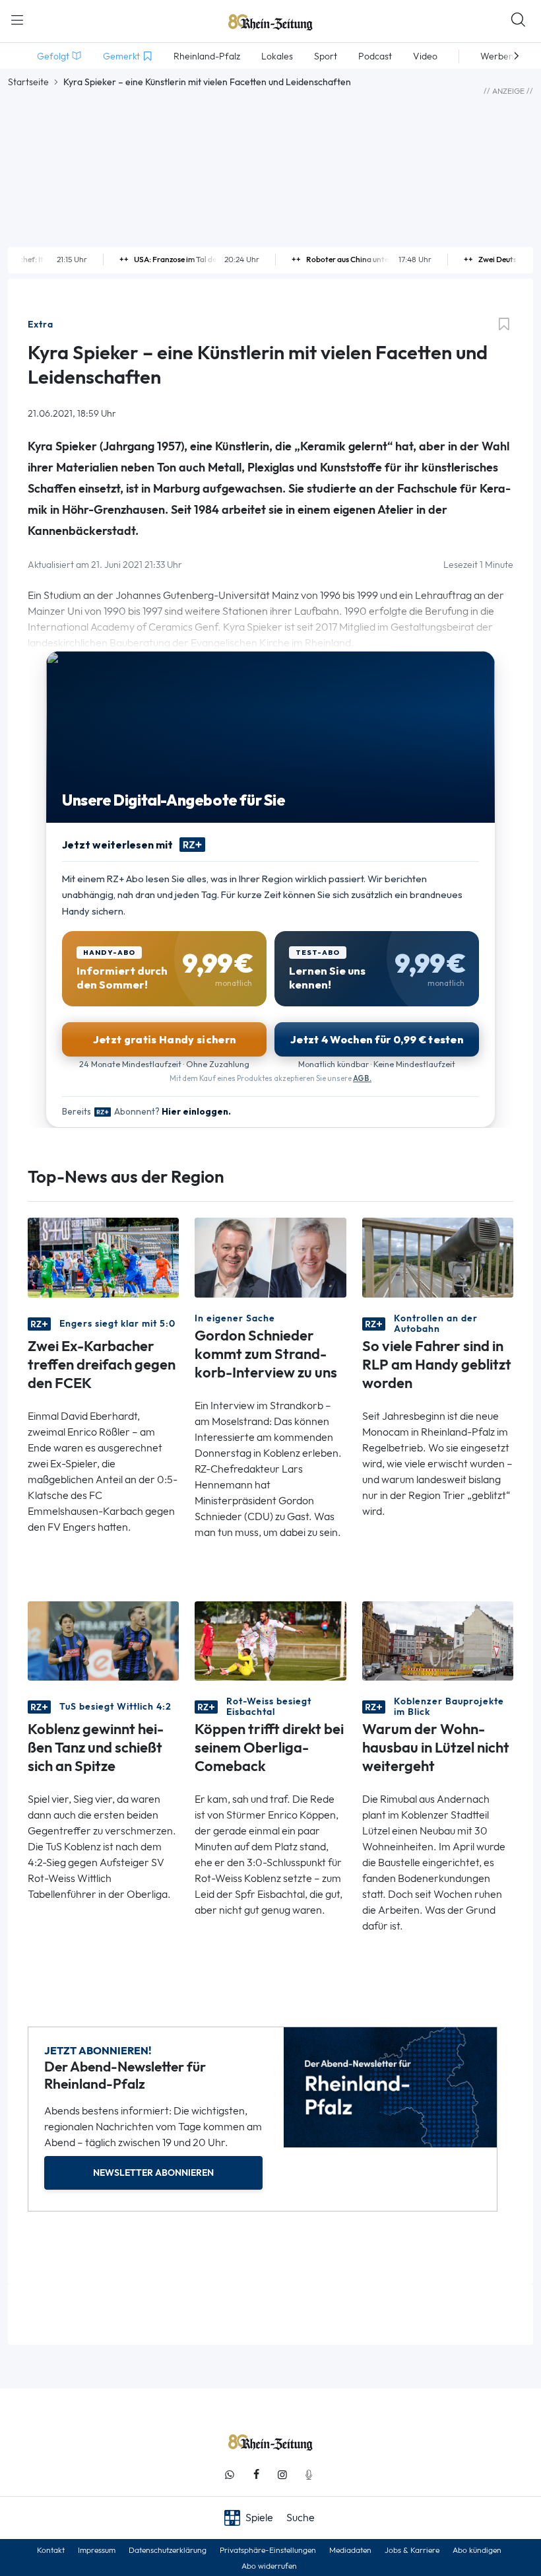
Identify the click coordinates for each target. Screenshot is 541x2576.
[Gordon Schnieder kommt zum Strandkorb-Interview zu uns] (270, 1256)
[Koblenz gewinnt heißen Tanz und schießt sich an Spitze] (103, 1640)
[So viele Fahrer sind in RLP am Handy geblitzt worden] (438, 1256)
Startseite (28, 82)
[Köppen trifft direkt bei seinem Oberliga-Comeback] (270, 1640)
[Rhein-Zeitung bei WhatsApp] (230, 2475)
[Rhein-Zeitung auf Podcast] (309, 2475)
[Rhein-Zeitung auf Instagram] (282, 2475)
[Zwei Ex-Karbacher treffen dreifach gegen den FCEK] (103, 1256)
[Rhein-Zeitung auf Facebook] (256, 2475)
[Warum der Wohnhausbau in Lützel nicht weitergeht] (438, 1640)
